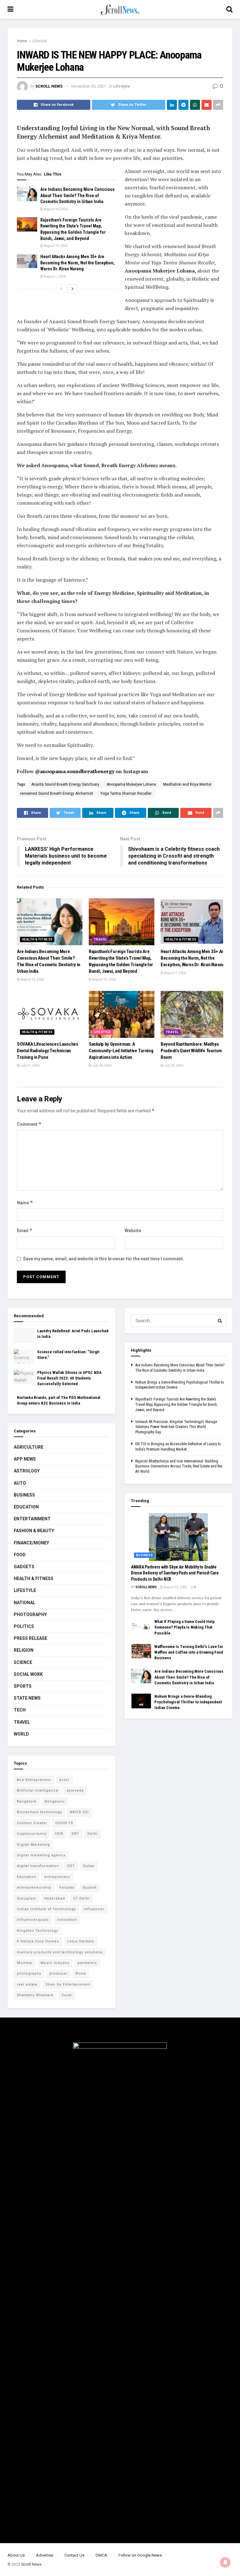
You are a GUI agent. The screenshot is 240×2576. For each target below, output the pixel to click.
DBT (75, 1834)
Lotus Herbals (81, 1941)
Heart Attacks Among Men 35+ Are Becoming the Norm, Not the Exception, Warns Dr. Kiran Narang (77, 263)
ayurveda (75, 1790)
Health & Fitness (37, 939)
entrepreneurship (34, 1887)
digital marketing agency (41, 1855)
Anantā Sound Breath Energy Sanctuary (65, 784)
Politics (24, 1626)
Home (22, 41)
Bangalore (27, 1801)
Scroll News (49, 86)
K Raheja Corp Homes (38, 1941)
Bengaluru (55, 1801)
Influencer (94, 1909)
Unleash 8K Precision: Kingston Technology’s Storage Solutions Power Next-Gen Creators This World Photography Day (176, 1427)
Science (23, 1662)
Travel (100, 939)
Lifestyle (40, 41)
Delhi (93, 1834)
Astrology (27, 1471)
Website (133, 1231)
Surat (67, 1995)
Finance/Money (31, 1543)
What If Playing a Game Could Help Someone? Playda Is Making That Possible (185, 1627)
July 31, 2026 (30, 1066)
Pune (81, 1974)
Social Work (28, 1674)
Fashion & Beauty (34, 1531)
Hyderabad (55, 1898)
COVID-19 (64, 1823)
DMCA (101, 2555)
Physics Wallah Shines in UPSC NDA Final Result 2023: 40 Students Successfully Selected (69, 1378)
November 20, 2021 (89, 86)
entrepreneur (57, 1877)
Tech (20, 1710)
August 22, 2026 (175, 1587)
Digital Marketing (33, 1845)
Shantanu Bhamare (35, 1995)
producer (58, 1974)
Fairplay (67, 1887)
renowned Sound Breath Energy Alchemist (57, 793)
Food (20, 1555)
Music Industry (55, 1963)
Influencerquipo (33, 1920)
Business (24, 1495)
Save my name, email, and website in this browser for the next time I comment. (104, 1259)
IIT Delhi (81, 1898)
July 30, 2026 (102, 1066)
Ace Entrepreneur (34, 1780)
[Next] (72, 289)
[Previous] (61, 289)
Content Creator (32, 1823)
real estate (27, 1984)
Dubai (89, 1866)
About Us (16, 2555)
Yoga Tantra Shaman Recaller (126, 793)
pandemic (87, 1963)
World (21, 1734)
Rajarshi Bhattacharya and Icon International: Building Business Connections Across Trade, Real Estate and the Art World (179, 1467)
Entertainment (32, 1519)
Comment (29, 1124)
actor (64, 1780)
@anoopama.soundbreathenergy (75, 771)
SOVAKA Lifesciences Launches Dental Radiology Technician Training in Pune (47, 1051)
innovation (67, 1920)
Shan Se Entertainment (68, 1984)
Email (25, 1230)
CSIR (59, 1834)
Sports (23, 1686)
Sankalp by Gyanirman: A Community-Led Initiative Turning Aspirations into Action (121, 1051)
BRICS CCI (79, 1812)
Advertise (45, 2555)
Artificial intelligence (38, 1790)
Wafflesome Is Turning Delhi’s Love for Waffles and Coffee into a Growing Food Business (189, 1652)
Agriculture (29, 1447)
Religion (24, 1650)
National (25, 1603)
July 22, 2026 (173, 1066)
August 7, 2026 (54, 276)
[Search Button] (220, 1321)
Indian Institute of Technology (46, 1909)
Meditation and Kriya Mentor (187, 784)
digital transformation (38, 1866)
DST (71, 1866)
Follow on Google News (140, 2555)
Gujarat (89, 1887)
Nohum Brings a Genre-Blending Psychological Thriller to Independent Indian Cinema (188, 1702)
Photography (30, 1614)
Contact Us (74, 2555)
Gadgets (24, 1567)
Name (25, 1203)
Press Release (30, 1638)
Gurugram (27, 1898)
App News (25, 1459)
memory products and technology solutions (60, 1952)
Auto (20, 1483)
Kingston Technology (37, 1931)
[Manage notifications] (225, 2562)
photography (29, 1974)
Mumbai (25, 1963)
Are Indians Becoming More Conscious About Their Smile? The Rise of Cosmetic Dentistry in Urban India (77, 195)
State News (27, 1698)
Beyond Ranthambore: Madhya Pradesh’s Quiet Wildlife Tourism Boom (191, 1051)
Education (26, 1507)
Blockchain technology (39, 1812)
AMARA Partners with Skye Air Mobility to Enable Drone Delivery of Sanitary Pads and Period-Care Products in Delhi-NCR (175, 1573)
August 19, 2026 (55, 209)
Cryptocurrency (32, 1834)
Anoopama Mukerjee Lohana (131, 784)
